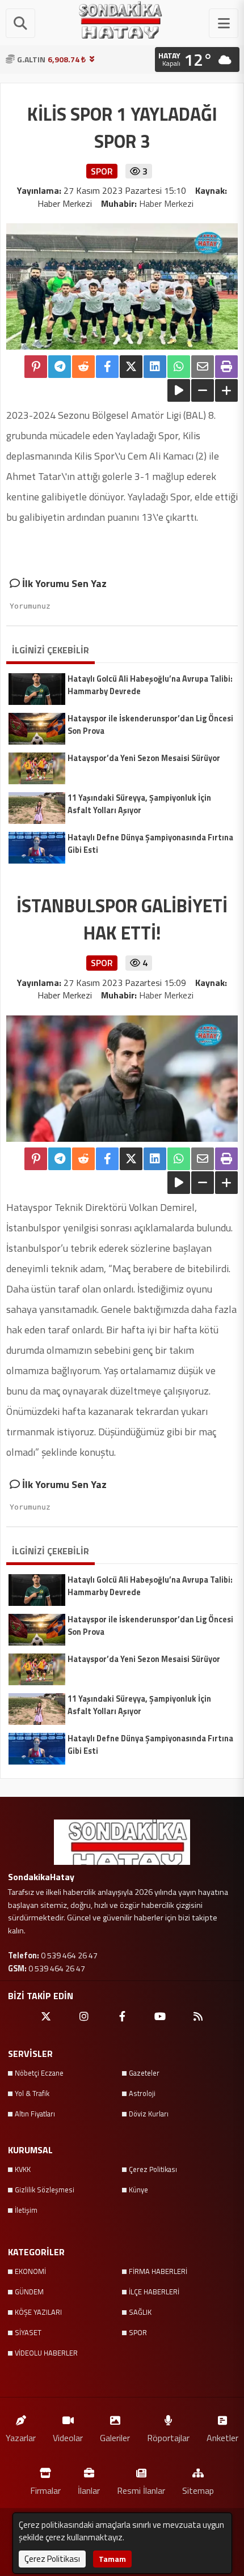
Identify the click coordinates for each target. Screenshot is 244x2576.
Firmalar (45, 2490)
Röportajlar (168, 2437)
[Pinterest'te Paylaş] (36, 367)
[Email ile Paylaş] (203, 367)
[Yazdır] (226, 367)
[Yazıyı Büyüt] (226, 390)
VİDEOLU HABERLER (46, 2353)
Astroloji (142, 2093)
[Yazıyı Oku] (179, 390)
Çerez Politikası (153, 2169)
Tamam (112, 2559)
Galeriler (115, 2437)
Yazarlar (21, 2437)
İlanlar (89, 2490)
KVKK (23, 2169)
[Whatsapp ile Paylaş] (179, 367)
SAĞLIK (140, 2312)
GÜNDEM (29, 2292)
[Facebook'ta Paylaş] (107, 367)
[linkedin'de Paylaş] (155, 367)
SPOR (138, 2332)
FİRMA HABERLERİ (158, 2271)
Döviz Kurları (149, 2114)
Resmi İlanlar (141, 2490)
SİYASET (28, 2332)
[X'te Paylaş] (131, 367)
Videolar (68, 2437)
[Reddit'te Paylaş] (83, 367)
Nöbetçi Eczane (39, 2073)
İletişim (26, 2210)
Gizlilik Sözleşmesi (45, 2190)
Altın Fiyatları (35, 2114)
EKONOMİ (30, 2271)
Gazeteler (144, 2073)
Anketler (222, 2437)
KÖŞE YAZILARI (38, 2312)
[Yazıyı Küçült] (203, 390)
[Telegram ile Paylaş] (60, 367)
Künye (138, 2190)
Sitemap (198, 2490)
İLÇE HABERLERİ (154, 2292)
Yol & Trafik (32, 2093)
